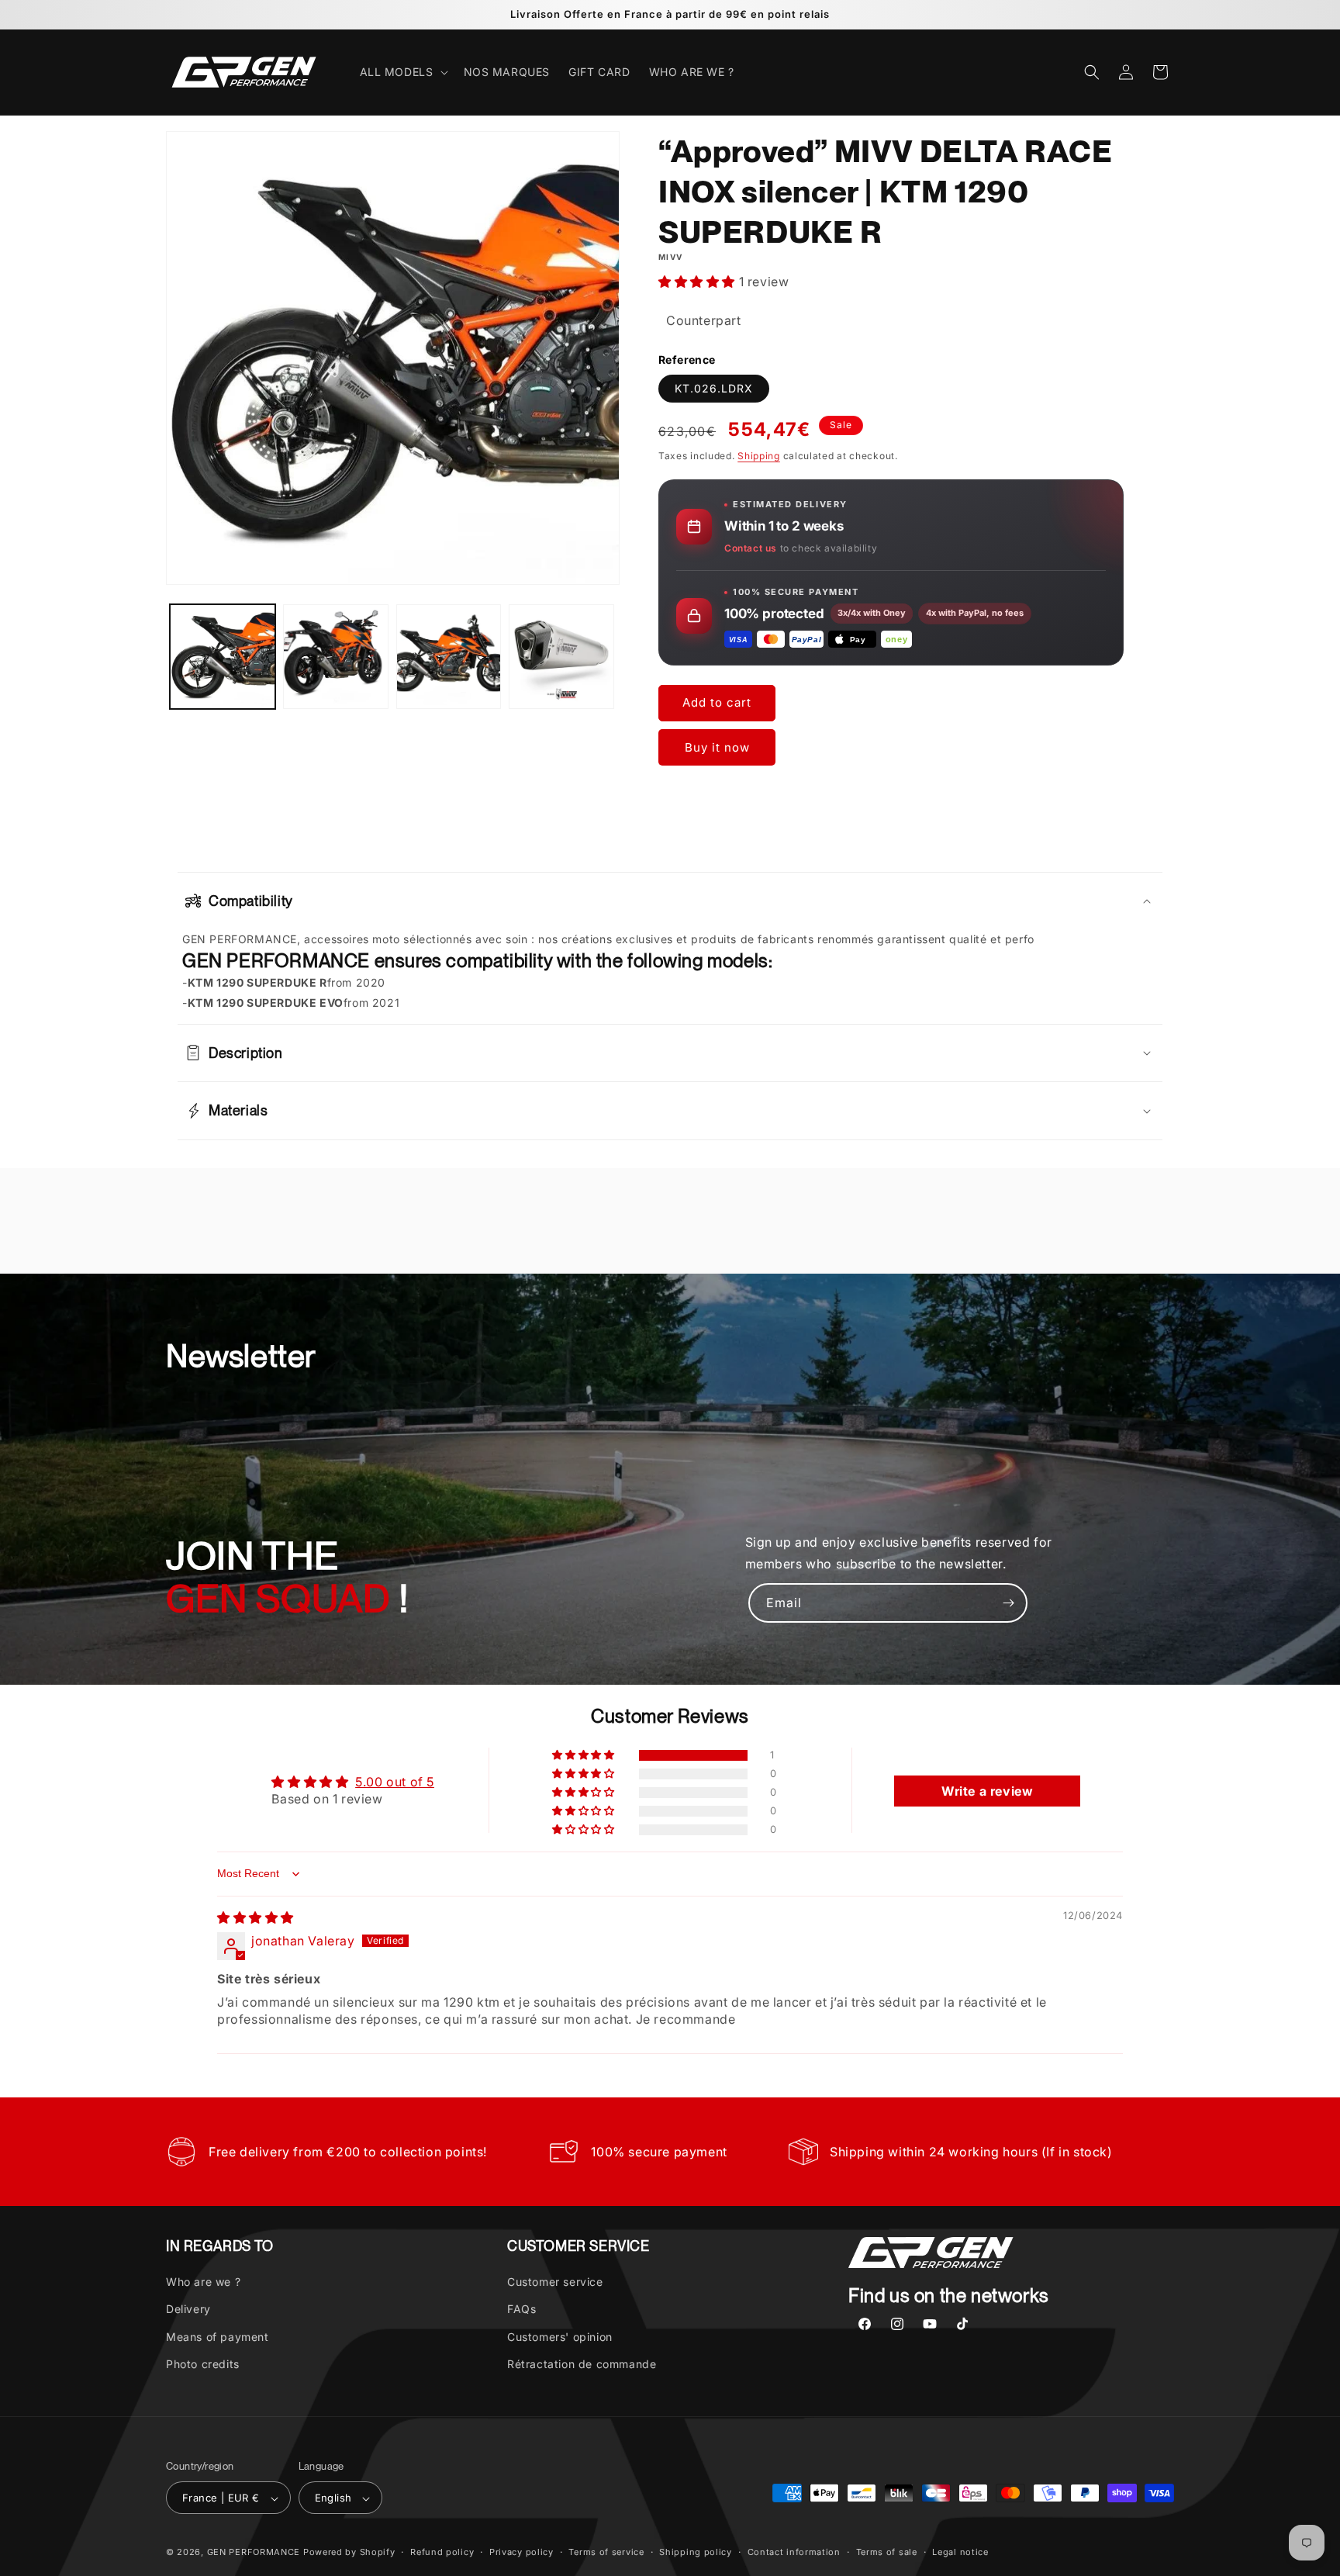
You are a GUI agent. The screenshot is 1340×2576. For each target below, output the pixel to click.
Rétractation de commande (582, 2364)
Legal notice (960, 2553)
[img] (256, 1917)
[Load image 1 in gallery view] (223, 657)
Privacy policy (521, 2553)
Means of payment (218, 2337)
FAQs (521, 2310)
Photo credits (203, 2364)
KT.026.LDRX (714, 388)
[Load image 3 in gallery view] (449, 657)
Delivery (188, 2310)
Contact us (751, 548)
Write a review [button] (987, 1791)
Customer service (555, 2282)
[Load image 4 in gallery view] (561, 657)
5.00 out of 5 (395, 1782)
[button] (402, 72)
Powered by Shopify (349, 2553)
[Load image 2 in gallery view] (336, 657)
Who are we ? (203, 2282)
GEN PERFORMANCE (254, 2553)
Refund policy (442, 2553)
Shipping (759, 456)
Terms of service (606, 2553)
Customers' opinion (560, 2337)
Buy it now (717, 747)
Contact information (794, 2553)
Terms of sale (887, 2553)
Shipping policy (696, 2553)
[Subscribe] (1008, 1603)
